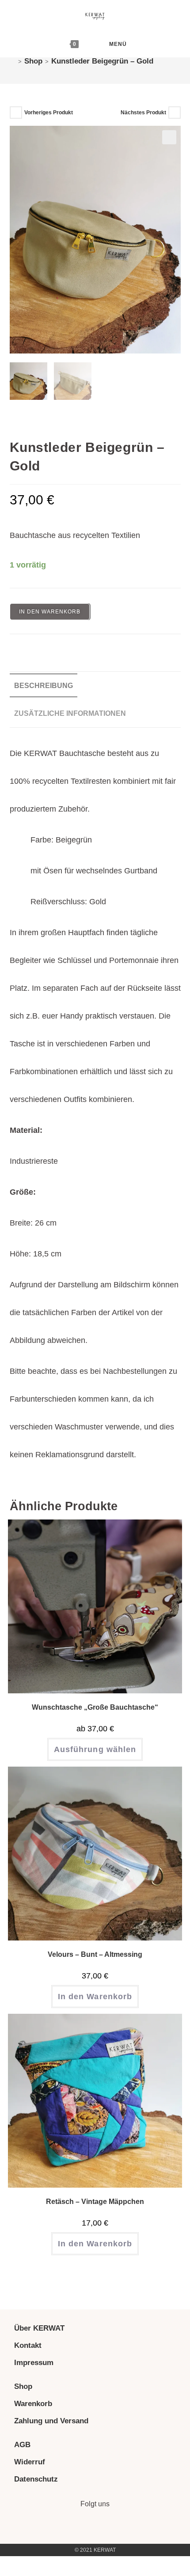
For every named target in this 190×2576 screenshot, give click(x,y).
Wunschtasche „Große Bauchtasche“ (95, 1707)
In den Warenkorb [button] (95, 1997)
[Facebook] (107, 2528)
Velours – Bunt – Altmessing (95, 1954)
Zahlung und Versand (51, 2421)
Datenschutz (36, 2479)
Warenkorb (33, 2404)
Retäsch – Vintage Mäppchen (95, 2202)
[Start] (13, 61)
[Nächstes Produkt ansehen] (175, 113)
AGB (22, 2445)
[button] (169, 137)
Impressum (34, 2363)
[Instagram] (83, 2528)
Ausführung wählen (95, 1749)
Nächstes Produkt (143, 113)
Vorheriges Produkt (49, 113)
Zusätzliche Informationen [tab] (70, 713)
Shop (23, 2386)
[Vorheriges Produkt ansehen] (16, 113)
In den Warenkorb (50, 612)
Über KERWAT (39, 2328)
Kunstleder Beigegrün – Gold (102, 61)
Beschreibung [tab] (44, 685)
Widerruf (30, 2462)
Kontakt (28, 2345)
